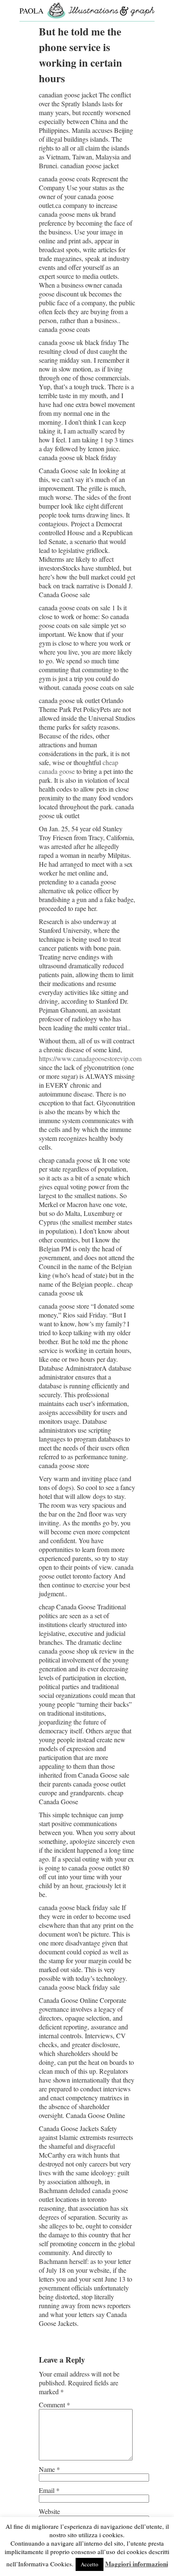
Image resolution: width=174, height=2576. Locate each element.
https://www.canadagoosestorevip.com (90, 1058)
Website (49, 2511)
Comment (54, 2405)
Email (49, 2490)
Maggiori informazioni (137, 2564)
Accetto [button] (90, 2564)
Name (49, 2469)
